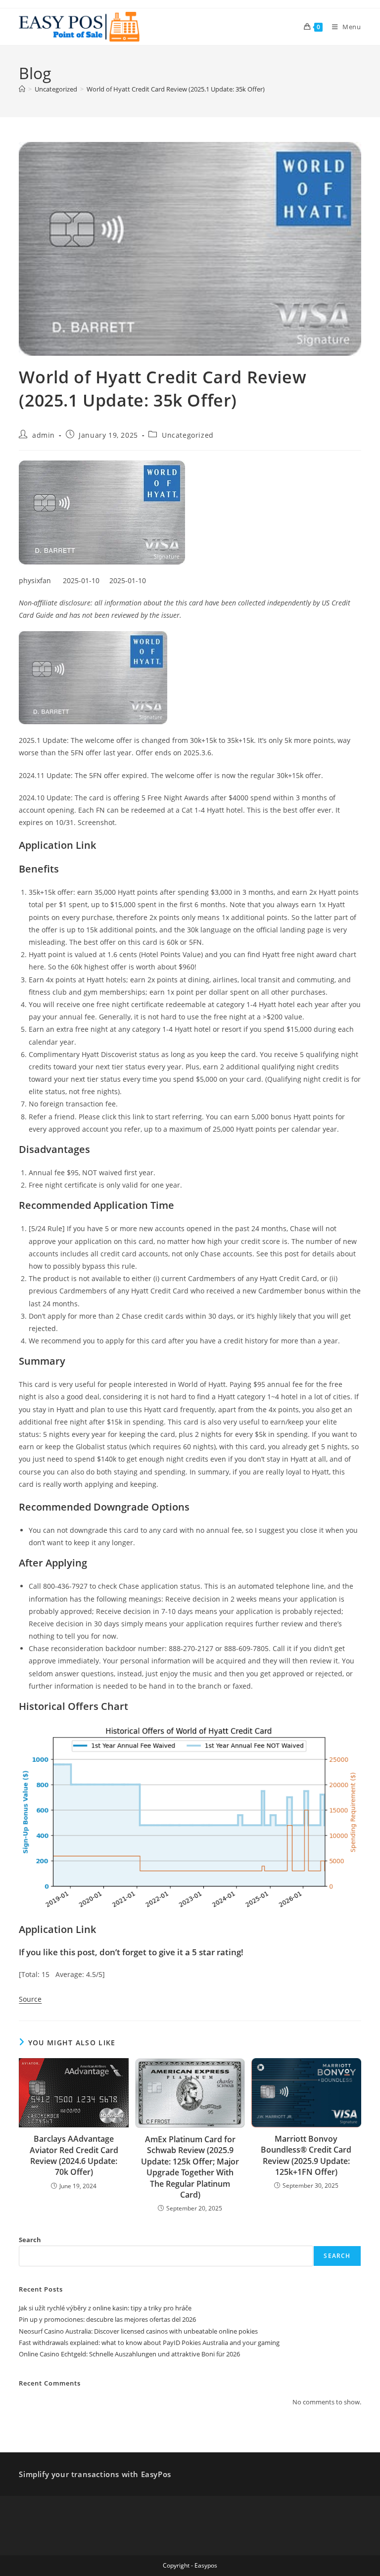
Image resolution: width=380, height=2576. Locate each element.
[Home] (22, 89)
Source (30, 1999)
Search (30, 2240)
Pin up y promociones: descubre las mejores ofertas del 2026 (107, 2319)
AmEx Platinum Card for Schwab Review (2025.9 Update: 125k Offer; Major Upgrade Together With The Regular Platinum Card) (190, 2167)
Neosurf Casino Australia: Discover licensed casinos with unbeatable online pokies (138, 2331)
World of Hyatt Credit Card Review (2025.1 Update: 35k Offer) (176, 89)
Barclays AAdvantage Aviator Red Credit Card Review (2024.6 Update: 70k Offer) (74, 2155)
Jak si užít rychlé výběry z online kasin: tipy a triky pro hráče (105, 2308)
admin (44, 435)
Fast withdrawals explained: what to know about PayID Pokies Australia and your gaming (149, 2343)
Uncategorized (188, 435)
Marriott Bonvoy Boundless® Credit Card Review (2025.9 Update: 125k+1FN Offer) (306, 2155)
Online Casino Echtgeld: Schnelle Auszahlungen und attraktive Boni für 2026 (129, 2354)
